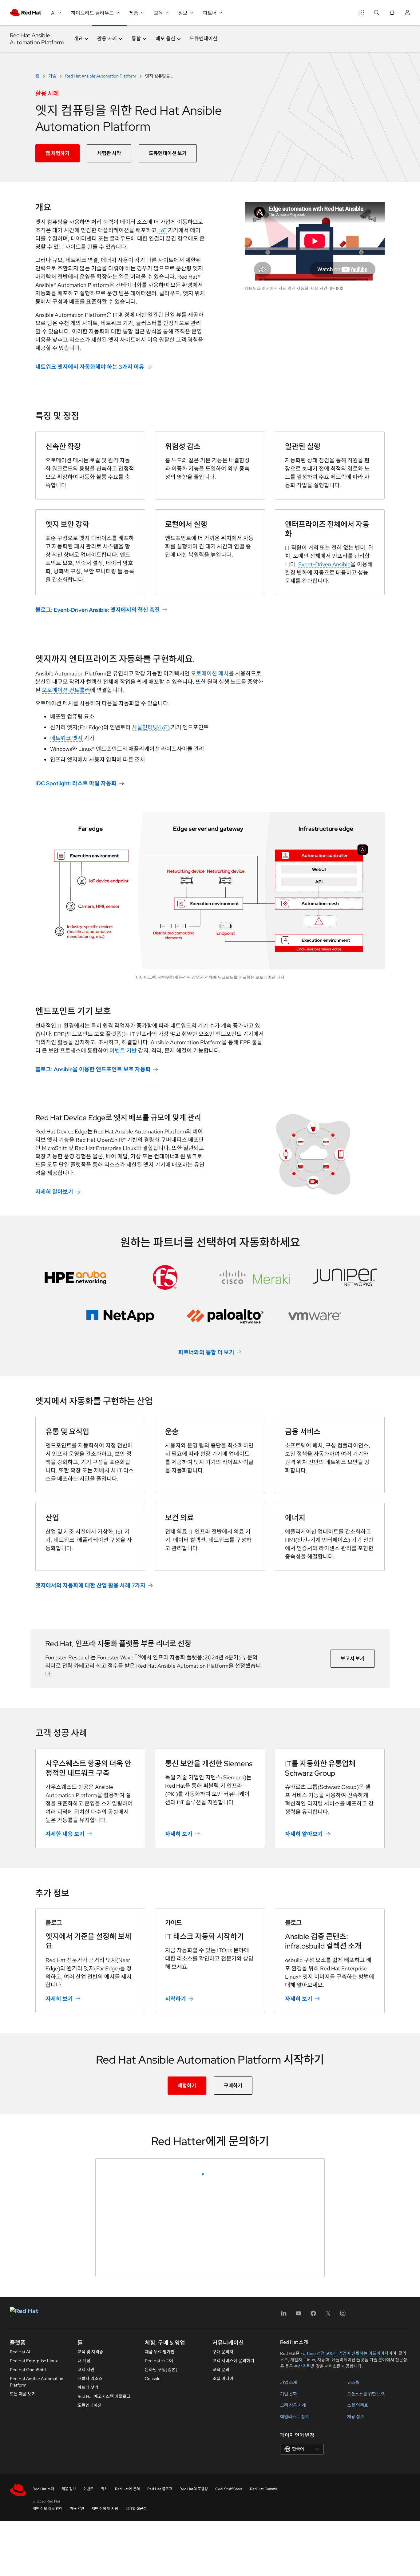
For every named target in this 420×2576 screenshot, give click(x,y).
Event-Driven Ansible (324, 564)
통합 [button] (136, 39)
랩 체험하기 (57, 153)
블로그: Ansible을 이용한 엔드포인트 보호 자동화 (93, 1069)
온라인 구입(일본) (161, 2566)
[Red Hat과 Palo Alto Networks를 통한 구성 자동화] (225, 1316)
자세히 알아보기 (54, 1192)
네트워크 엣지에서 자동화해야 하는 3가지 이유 (90, 367)
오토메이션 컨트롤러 (66, 690)
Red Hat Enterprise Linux (34, 2557)
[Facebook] (313, 2512)
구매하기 (233, 2086)
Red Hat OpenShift (28, 2566)
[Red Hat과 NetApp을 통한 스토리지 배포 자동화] (120, 1316)
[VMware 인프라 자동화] (315, 1316)
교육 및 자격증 (90, 2548)
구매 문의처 (223, 2548)
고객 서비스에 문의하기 (233, 2557)
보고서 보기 (353, 1659)
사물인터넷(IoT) (151, 727)
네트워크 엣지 (66, 738)
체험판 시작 (109, 153)
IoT (163, 230)
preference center (127, 2426)
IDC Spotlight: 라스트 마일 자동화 (76, 783)
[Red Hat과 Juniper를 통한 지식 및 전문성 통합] (345, 1277)
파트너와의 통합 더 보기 (206, 1352)
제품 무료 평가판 (160, 2548)
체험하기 (187, 2086)
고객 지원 (86, 2566)
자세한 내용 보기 (65, 1834)
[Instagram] (343, 2512)
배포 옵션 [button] (165, 39)
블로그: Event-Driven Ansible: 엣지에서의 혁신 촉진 (98, 610)
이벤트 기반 (123, 1051)
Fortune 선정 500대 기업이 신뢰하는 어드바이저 (344, 2550)
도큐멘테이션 (204, 39)
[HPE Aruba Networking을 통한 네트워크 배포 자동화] (75, 1277)
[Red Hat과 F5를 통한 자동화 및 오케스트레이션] (165, 1277)
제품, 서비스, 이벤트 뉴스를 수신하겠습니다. (158, 2405)
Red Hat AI (20, 2548)
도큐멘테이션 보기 (168, 153)
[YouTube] (299, 2512)
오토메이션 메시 (210, 673)
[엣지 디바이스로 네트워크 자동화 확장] (255, 1277)
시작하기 (176, 1999)
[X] (328, 2512)
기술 (52, 76)
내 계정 (84, 2557)
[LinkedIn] (284, 2512)
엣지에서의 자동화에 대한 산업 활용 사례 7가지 (90, 1585)
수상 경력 (302, 2562)
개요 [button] (78, 39)
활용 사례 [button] (107, 39)
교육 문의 (221, 2566)
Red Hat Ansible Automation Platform (37, 39)
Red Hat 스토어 (159, 2557)
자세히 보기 (179, 1834)
